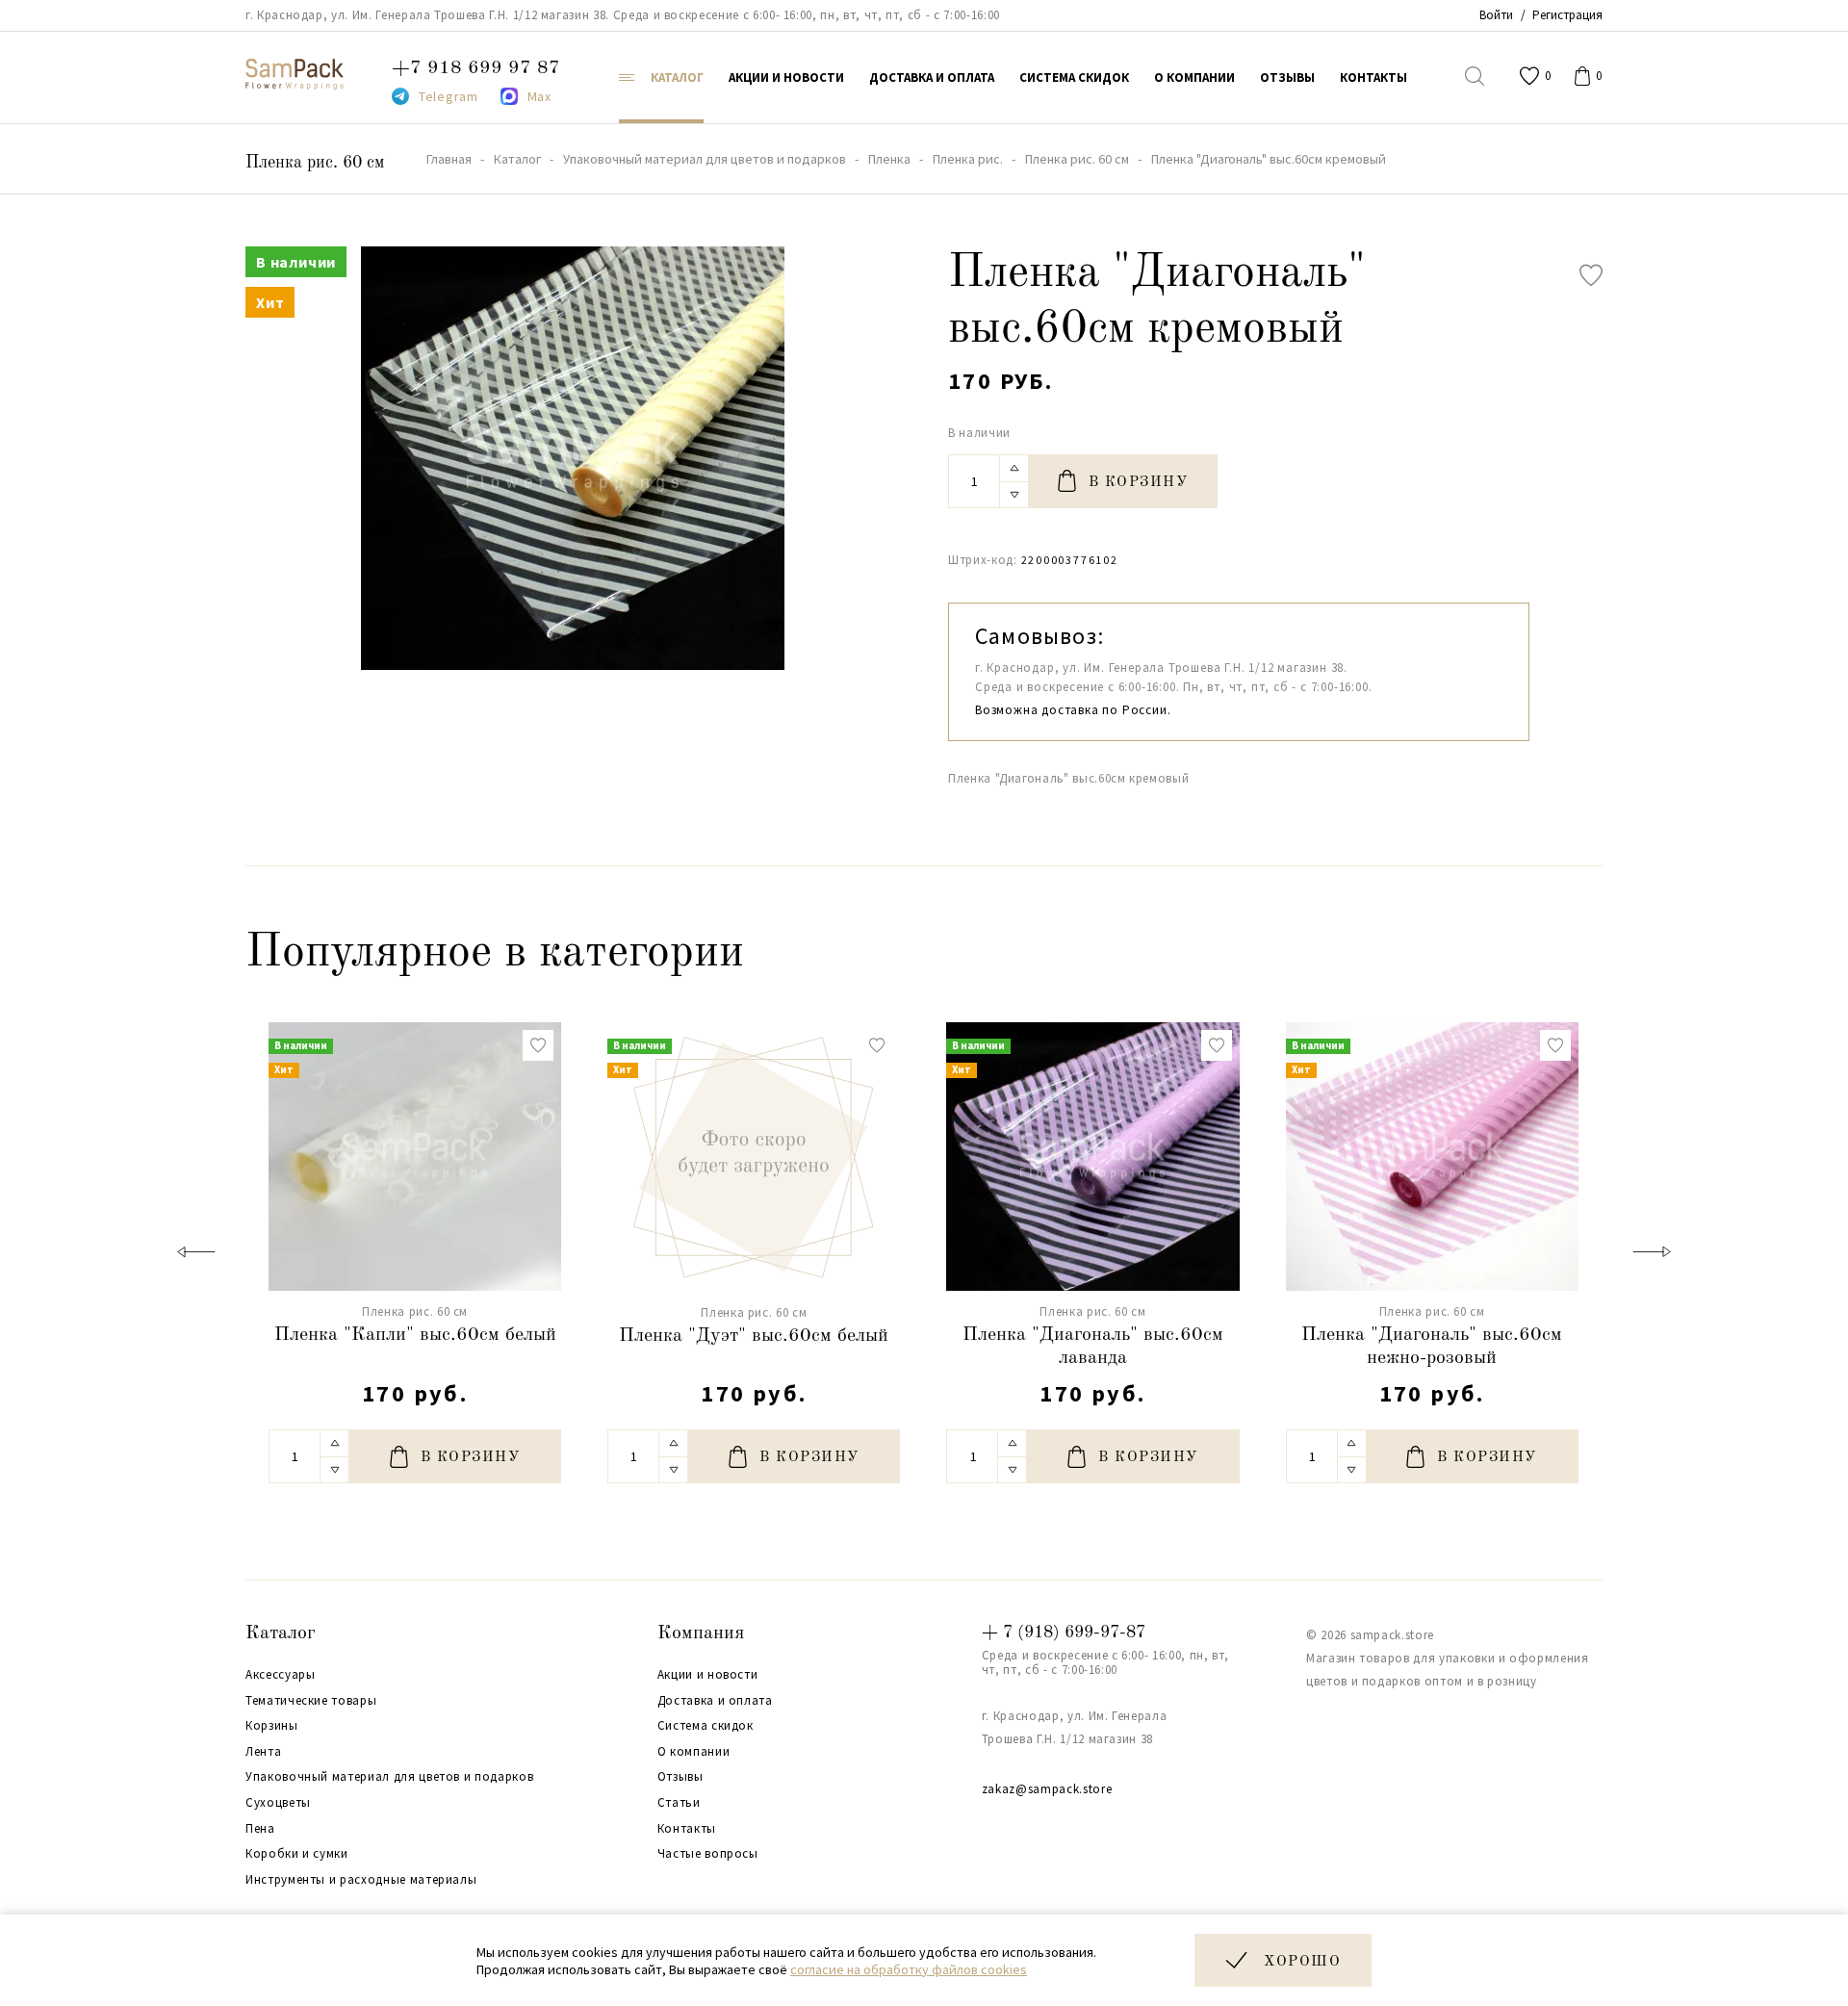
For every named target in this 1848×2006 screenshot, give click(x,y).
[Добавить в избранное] (1591, 275)
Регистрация (1567, 15)
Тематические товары (311, 1701)
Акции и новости (708, 1675)
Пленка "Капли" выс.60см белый (415, 1335)
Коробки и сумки (297, 1854)
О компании (694, 1752)
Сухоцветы (278, 1803)
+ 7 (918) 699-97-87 (1064, 1633)
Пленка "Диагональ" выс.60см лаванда (1093, 1347)
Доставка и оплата (715, 1701)
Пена (260, 1829)
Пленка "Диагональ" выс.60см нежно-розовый (1432, 1347)
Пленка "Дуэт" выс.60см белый (754, 1336)
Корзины (272, 1726)
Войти (1496, 15)
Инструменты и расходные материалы (361, 1880)
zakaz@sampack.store (1047, 1789)
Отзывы (680, 1777)
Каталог (281, 1633)
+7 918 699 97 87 (476, 68)
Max (539, 96)
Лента (263, 1752)
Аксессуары (281, 1675)
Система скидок (706, 1726)
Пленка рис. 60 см (315, 163)
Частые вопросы (708, 1854)
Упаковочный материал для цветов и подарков (389, 1777)
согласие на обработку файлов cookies (909, 1969)
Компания (701, 1633)
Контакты (687, 1829)
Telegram (449, 96)
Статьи (679, 1803)
